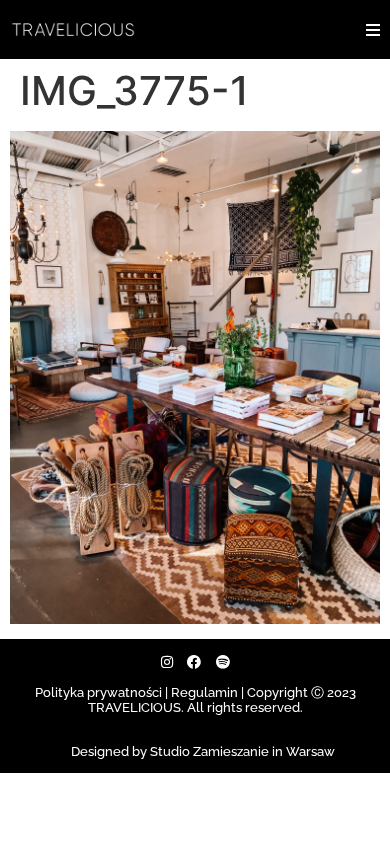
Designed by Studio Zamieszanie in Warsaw (203, 751)
